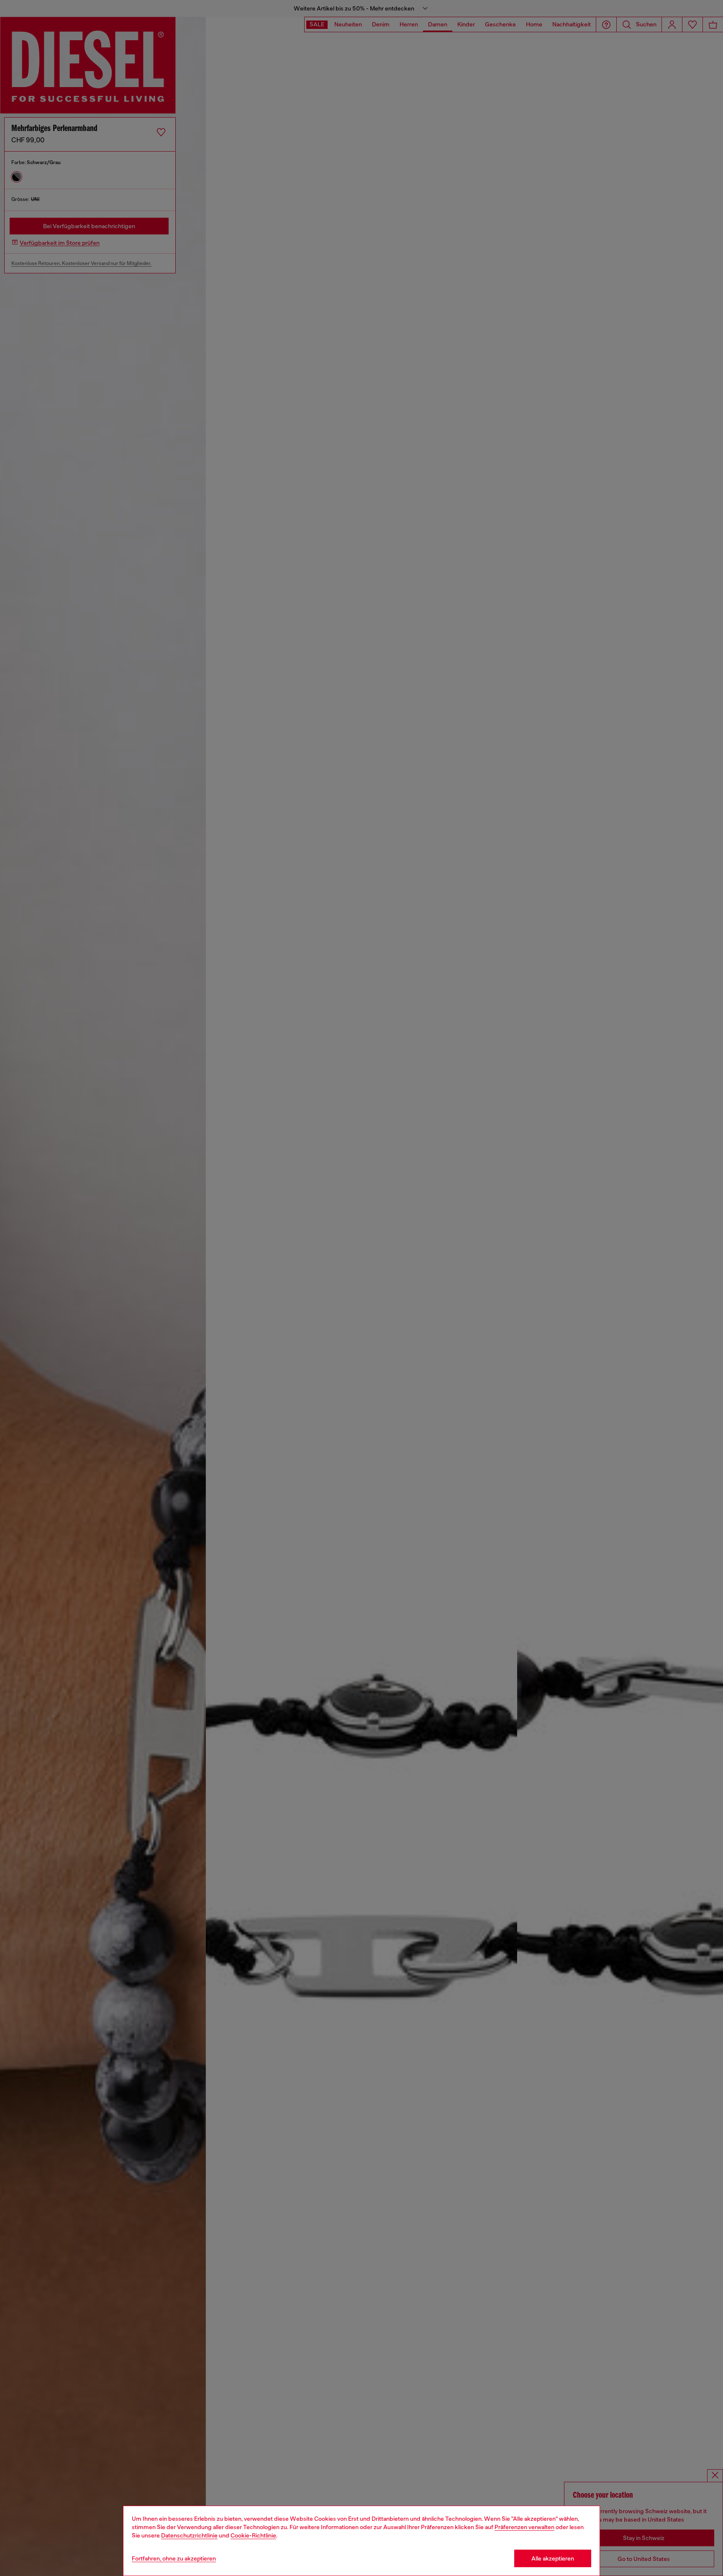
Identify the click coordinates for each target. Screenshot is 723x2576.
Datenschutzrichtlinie (189, 2535)
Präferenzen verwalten (524, 2527)
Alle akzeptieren (553, 2558)
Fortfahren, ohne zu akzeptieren (174, 2558)
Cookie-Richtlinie (253, 2535)
